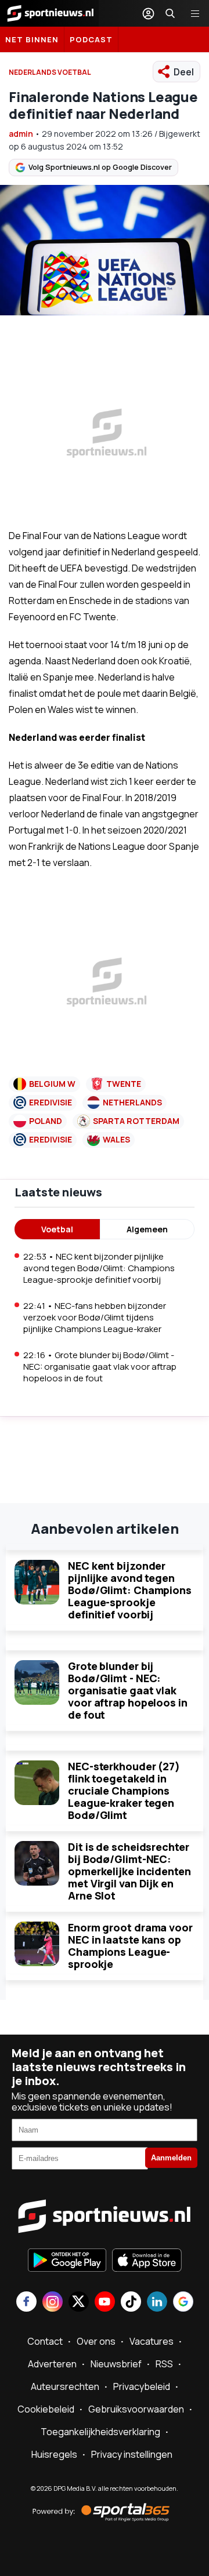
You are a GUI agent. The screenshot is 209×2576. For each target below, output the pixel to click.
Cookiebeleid (46, 2409)
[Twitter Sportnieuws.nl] (79, 2303)
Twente (124, 1084)
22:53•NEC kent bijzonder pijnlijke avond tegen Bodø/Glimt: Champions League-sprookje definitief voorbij (99, 1268)
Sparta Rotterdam (136, 1121)
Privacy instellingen (132, 2454)
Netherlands (132, 1102)
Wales (116, 1139)
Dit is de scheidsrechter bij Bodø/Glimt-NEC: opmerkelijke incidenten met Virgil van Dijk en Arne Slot (129, 1871)
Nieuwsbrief (116, 2364)
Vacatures (152, 2341)
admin (21, 134)
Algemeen (147, 1229)
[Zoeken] (170, 13)
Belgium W (52, 1084)
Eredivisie (51, 1102)
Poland (46, 1121)
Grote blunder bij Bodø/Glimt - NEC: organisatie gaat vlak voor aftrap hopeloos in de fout (128, 1690)
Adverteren (52, 2364)
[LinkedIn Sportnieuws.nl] (157, 2303)
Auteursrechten (65, 2386)
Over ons (96, 2341)
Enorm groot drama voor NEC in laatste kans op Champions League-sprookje (130, 1946)
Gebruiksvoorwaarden (136, 2409)
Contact (45, 2341)
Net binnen (32, 39)
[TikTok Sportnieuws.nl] (131, 2303)
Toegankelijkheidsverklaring (100, 2432)
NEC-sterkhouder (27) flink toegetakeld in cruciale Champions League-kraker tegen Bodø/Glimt (124, 1791)
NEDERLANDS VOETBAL (50, 72)
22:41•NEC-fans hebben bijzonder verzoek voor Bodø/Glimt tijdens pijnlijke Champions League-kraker (95, 1317)
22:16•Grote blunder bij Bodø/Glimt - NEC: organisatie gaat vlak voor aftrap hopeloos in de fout (100, 1367)
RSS (164, 2364)
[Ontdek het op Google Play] (67, 2261)
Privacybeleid (142, 2386)
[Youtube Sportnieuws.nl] (105, 2303)
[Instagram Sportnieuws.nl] (53, 2303)
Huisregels (54, 2454)
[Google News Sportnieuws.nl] (183, 2303)
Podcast (91, 39)
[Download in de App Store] (147, 2261)
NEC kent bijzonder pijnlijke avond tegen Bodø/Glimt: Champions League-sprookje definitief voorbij (130, 1590)
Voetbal (57, 1229)
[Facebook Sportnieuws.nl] (26, 2303)
